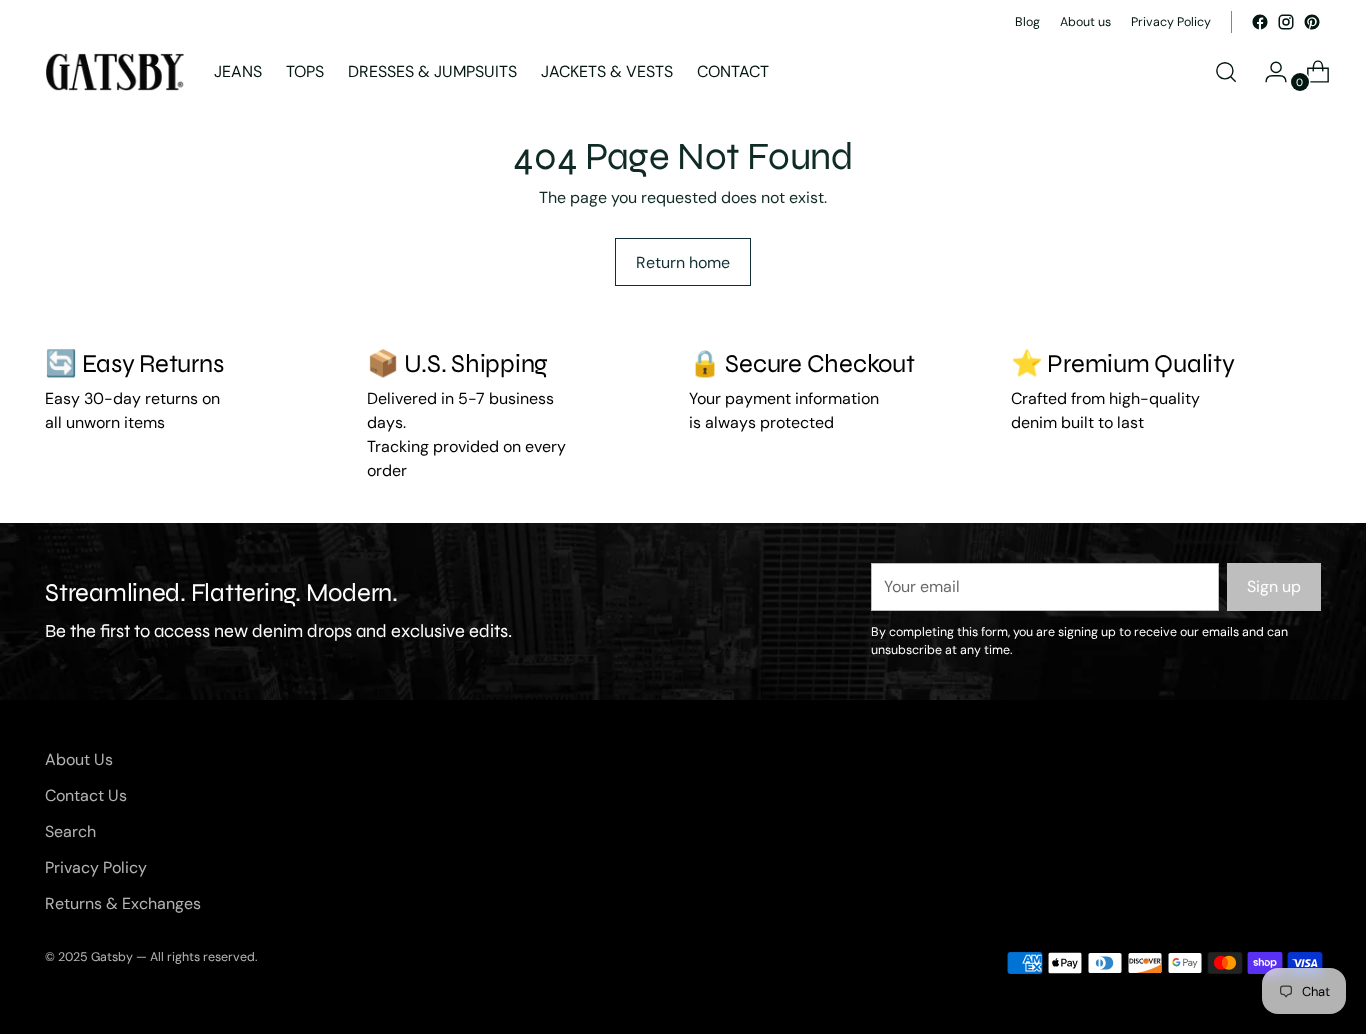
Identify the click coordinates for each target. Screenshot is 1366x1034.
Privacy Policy (96, 867)
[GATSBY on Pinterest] (1312, 22)
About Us (79, 759)
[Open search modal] (1226, 72)
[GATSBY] (115, 72)
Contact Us (86, 795)
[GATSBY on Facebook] (1260, 22)
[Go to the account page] (1268, 72)
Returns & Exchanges (123, 903)
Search (70, 831)
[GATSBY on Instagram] (1286, 22)
